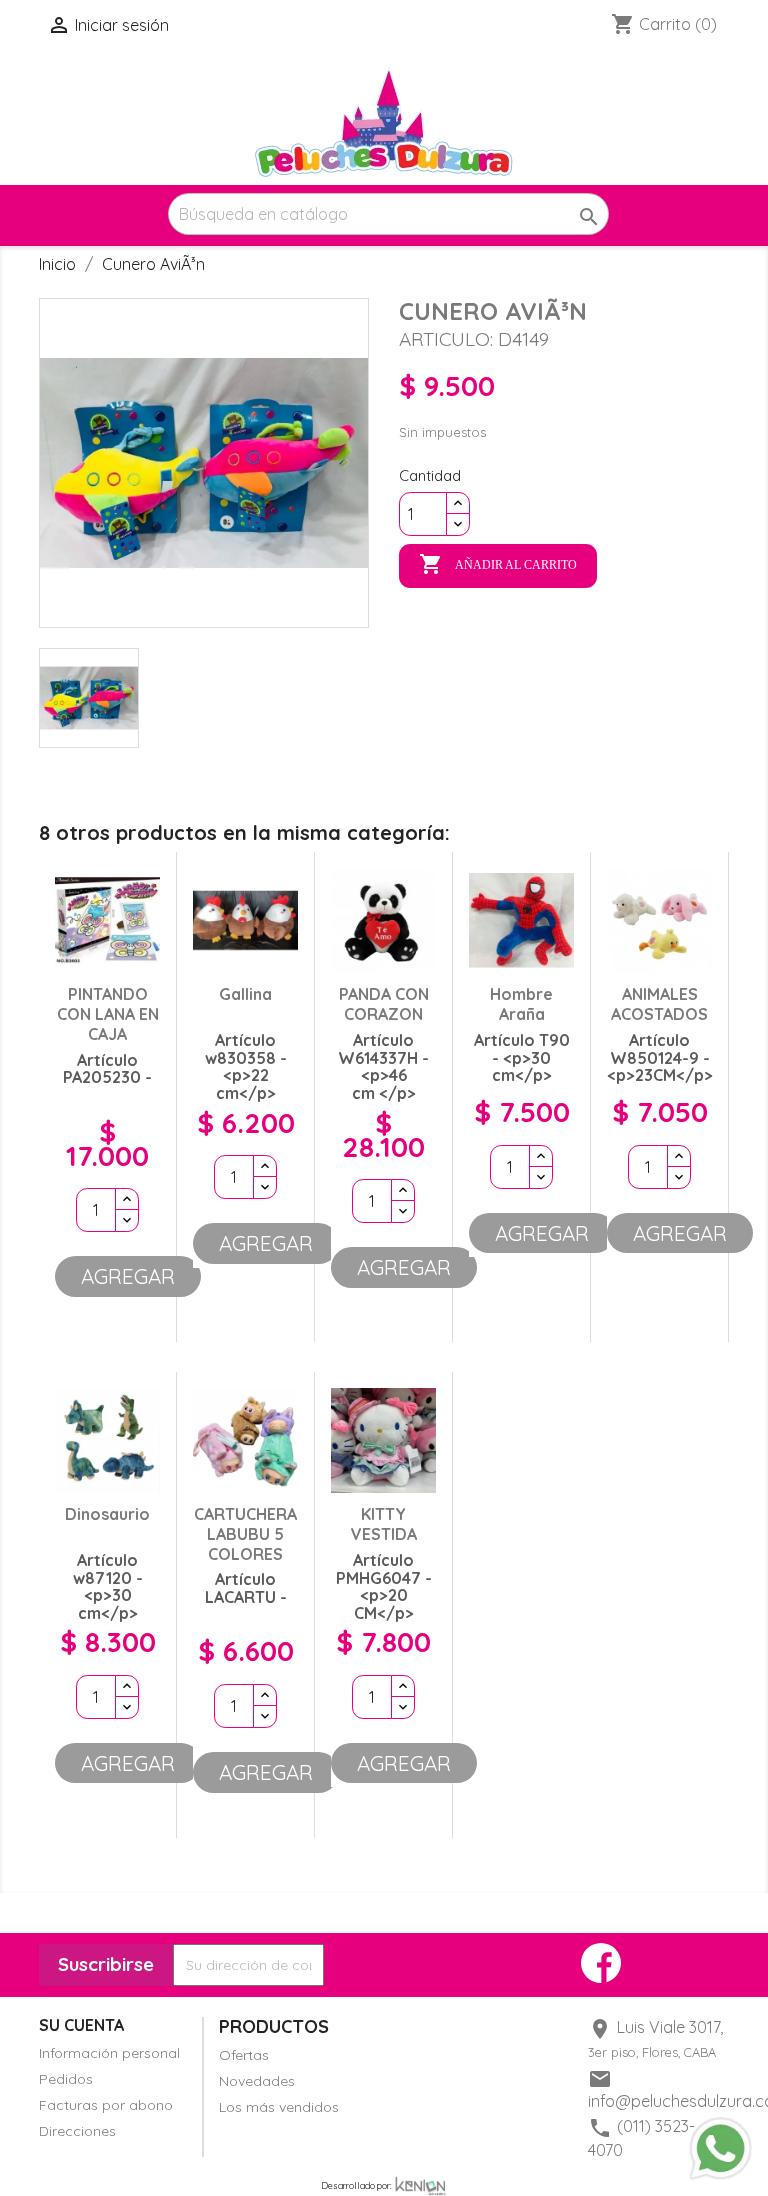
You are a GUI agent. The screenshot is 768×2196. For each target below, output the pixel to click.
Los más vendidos (279, 2107)
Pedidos (66, 2079)
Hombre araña (521, 1004)
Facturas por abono (106, 2105)
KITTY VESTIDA (384, 1524)
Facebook (601, 1963)
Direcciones (77, 2131)
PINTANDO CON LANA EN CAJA (108, 1014)
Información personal (109, 2053)
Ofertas (244, 2055)
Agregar (128, 1276)
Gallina (245, 994)
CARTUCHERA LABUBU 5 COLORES (245, 1534)
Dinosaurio (107, 1514)
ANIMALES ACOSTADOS (659, 1004)
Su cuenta (81, 2025)
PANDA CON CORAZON (384, 1004)
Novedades (257, 2081)
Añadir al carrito (498, 564)
